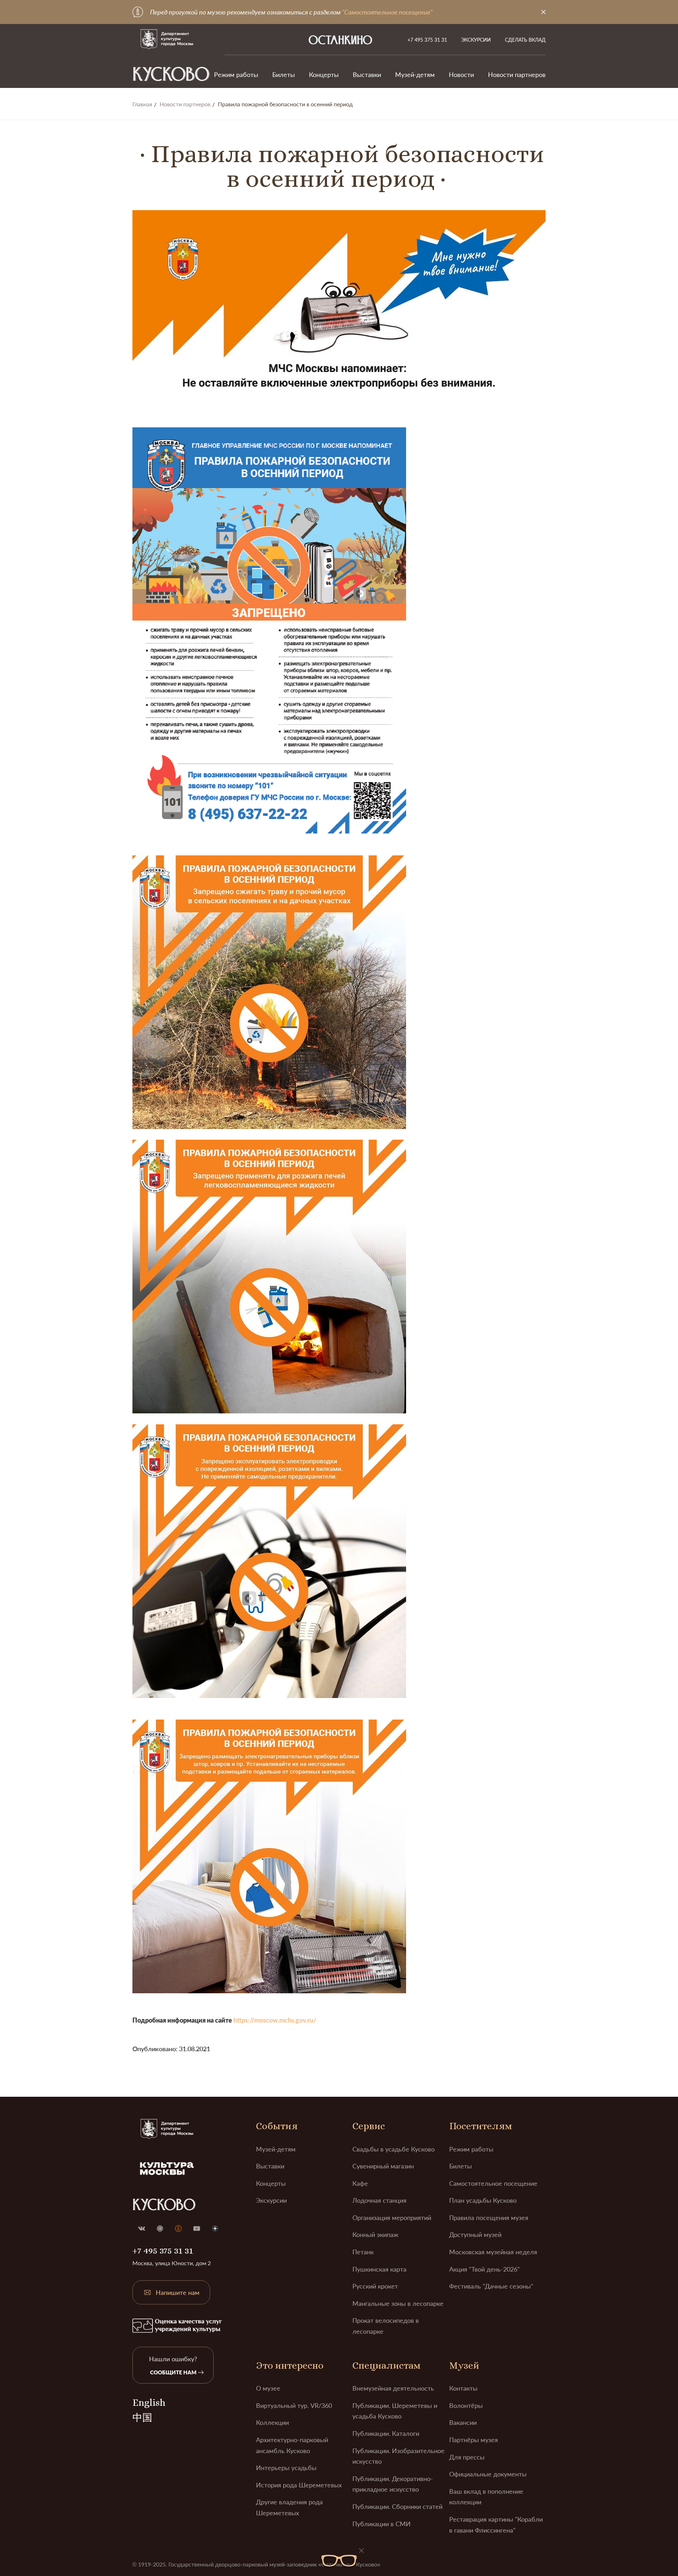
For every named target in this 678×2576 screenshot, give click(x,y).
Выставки (367, 75)
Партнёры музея (474, 2440)
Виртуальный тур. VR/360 (294, 2405)
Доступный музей (475, 2234)
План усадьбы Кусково (483, 2200)
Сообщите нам (173, 2372)
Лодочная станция (379, 2200)
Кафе (360, 2183)
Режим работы (236, 75)
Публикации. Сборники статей (397, 2506)
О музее (268, 2388)
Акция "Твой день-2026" (484, 2269)
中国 (142, 2418)
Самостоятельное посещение (493, 2183)
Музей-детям (415, 75)
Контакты (463, 2388)
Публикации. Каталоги (386, 2433)
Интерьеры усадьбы (286, 2468)
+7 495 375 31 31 (427, 40)
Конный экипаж (375, 2234)
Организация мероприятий (392, 2218)
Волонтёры (466, 2405)
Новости (461, 75)
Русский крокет (375, 2286)
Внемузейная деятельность (393, 2388)
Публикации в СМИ (382, 2524)
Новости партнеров (517, 75)
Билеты (284, 75)
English (149, 2403)
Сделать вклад (525, 40)
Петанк (363, 2252)
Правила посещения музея (489, 2218)
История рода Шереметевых (299, 2485)
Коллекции (272, 2422)
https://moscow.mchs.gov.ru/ (275, 2020)
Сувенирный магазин (383, 2166)
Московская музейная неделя (493, 2252)
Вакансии (463, 2422)
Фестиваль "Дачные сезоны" (491, 2286)
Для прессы (467, 2457)
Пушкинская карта (379, 2269)
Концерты (324, 75)
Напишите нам (178, 2292)
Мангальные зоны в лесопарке (398, 2303)
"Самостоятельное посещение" (387, 12)
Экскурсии (476, 40)
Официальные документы (488, 2474)
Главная (142, 104)
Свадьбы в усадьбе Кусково (394, 2149)
